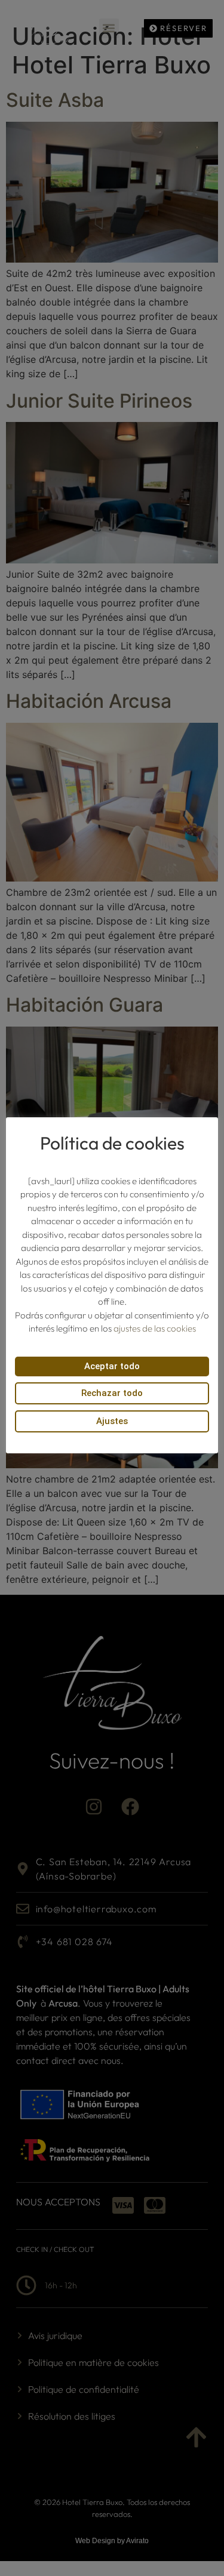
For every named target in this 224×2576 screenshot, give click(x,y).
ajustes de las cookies (155, 1328)
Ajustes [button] (112, 1421)
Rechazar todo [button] (112, 1393)
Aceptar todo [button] (112, 1366)
